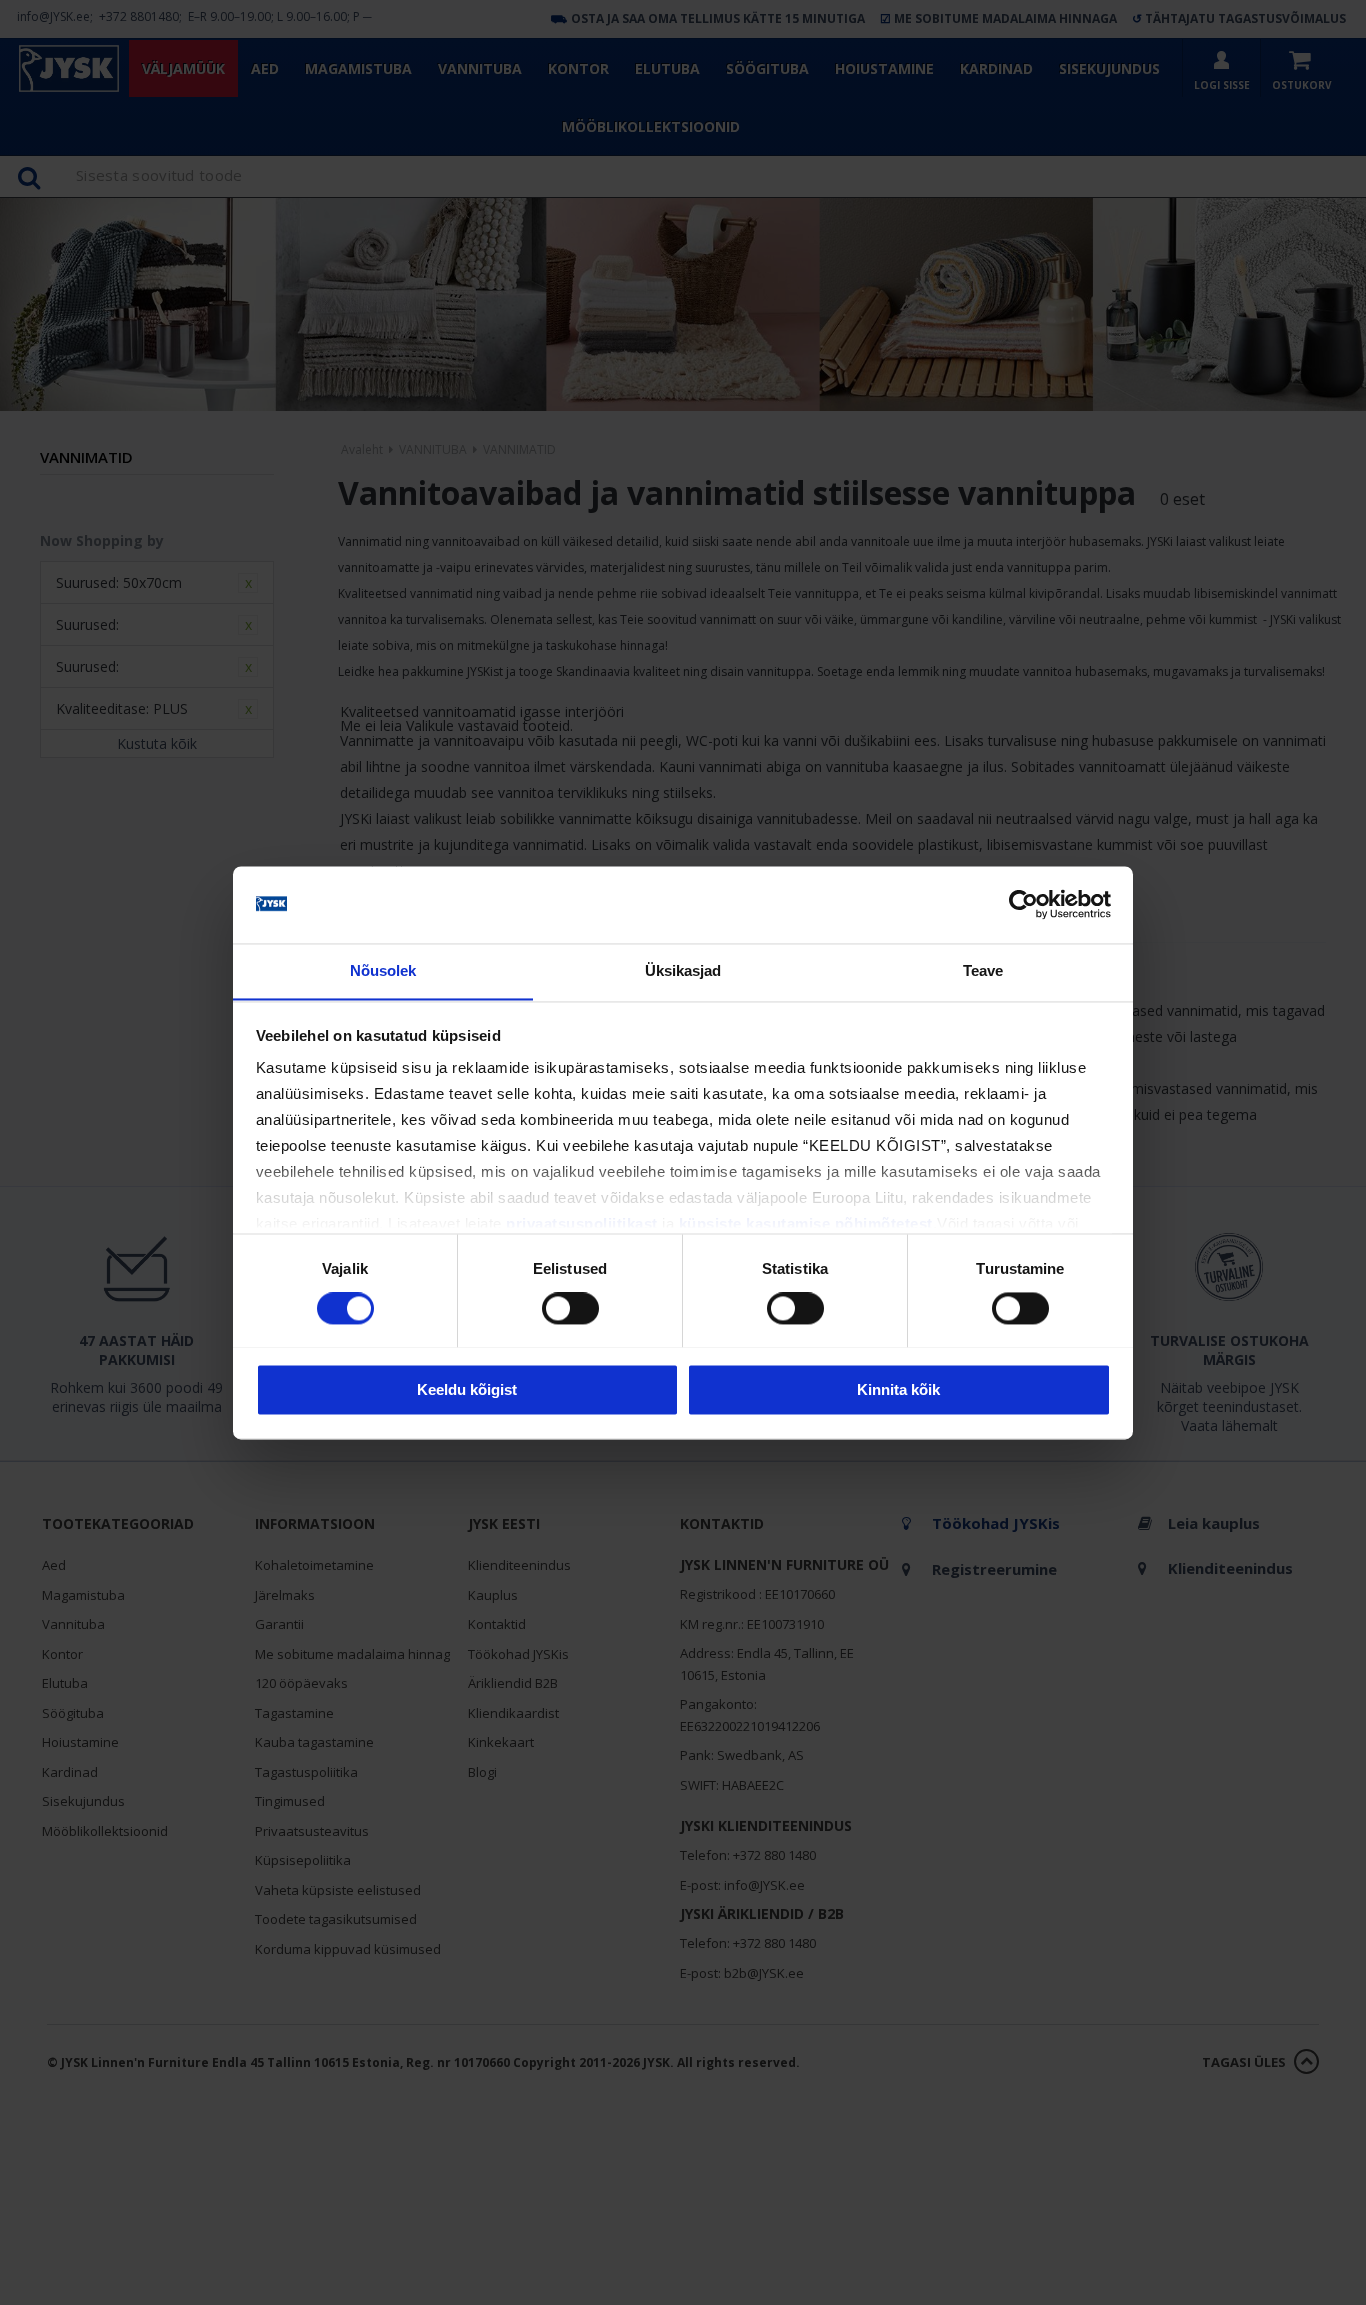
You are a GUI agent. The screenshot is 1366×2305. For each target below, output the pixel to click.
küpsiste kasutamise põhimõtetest (806, 1224)
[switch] (570, 1308)
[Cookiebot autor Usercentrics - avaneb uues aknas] (1023, 904)
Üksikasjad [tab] (683, 970)
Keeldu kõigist (467, 1389)
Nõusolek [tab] (383, 970)
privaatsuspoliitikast (582, 1224)
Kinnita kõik (898, 1389)
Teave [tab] (983, 970)
